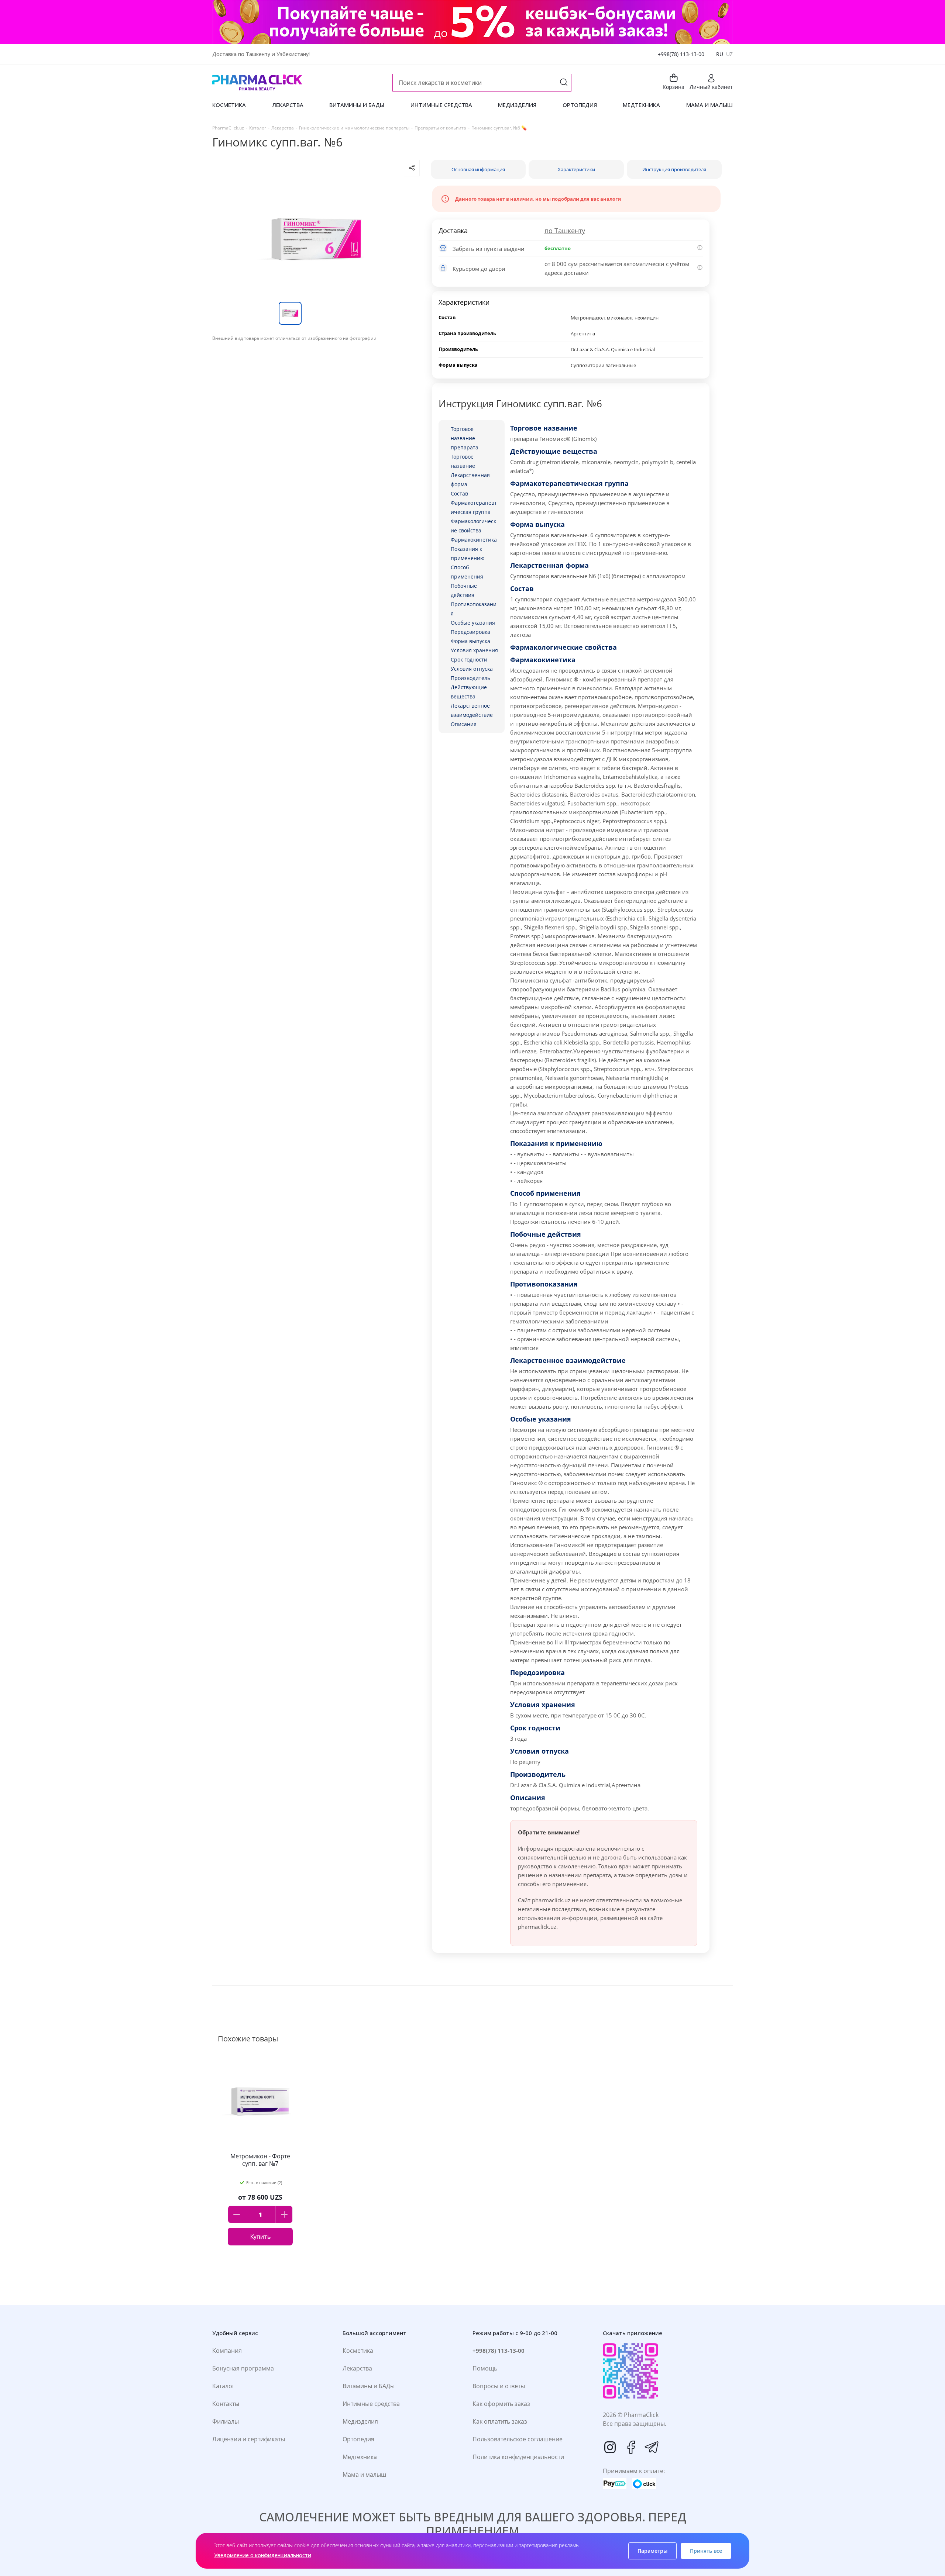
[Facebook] (631, 2447)
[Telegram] (652, 2447)
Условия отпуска (472, 669)
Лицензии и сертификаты (249, 2439)
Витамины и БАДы (369, 2386)
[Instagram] (610, 2447)
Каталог (224, 2386)
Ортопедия (358, 2439)
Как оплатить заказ (500, 2421)
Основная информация (478, 169)
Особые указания (473, 623)
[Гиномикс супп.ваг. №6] (316, 239)
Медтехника (360, 2457)
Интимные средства (371, 2404)
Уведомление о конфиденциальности (263, 2555)
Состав (459, 493)
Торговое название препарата (465, 438)
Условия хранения (474, 650)
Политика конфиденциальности (518, 2457)
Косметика (358, 2351)
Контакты (226, 2404)
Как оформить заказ (501, 2404)
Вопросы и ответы (499, 2386)
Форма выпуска (470, 641)
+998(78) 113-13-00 (681, 54)
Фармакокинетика (474, 540)
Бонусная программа (243, 2368)
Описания (464, 724)
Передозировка (470, 632)
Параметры (652, 2551)
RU (720, 54)
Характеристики (576, 169)
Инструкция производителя (674, 169)
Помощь (485, 2368)
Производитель (470, 678)
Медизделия (360, 2421)
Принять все (706, 2551)
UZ (729, 54)
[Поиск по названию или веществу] (564, 83)
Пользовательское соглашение (518, 2439)
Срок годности (469, 659)
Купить (260, 2237)
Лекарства (357, 2368)
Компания (227, 2351)
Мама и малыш (364, 2475)
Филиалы (226, 2421)
